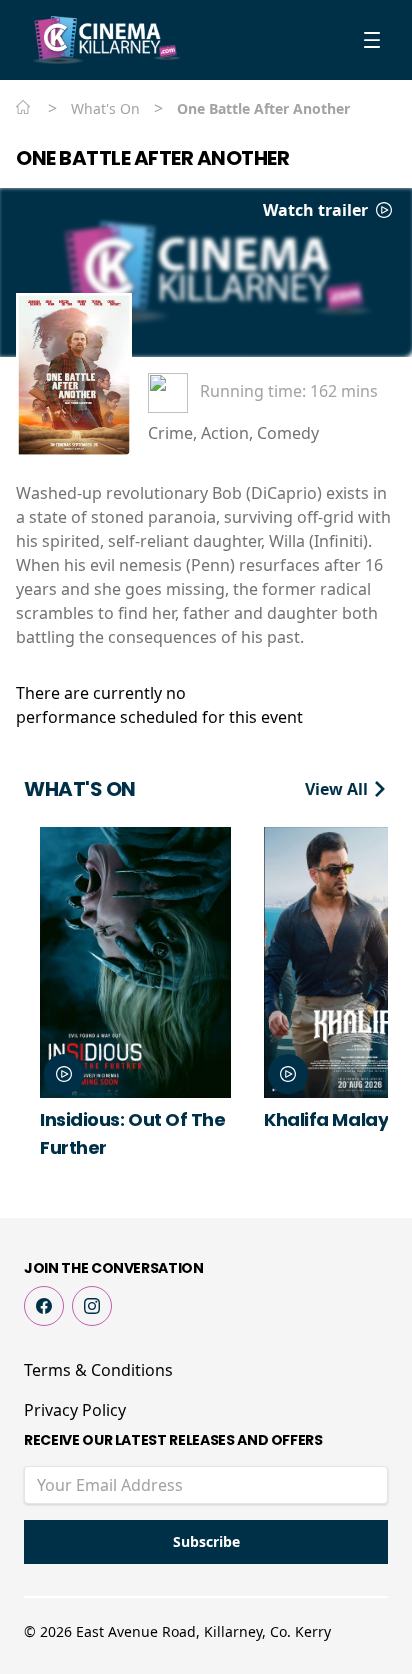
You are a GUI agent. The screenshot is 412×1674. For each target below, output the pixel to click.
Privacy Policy (75, 1410)
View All (338, 789)
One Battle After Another (152, 158)
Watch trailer (317, 210)
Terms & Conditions (98, 1370)
